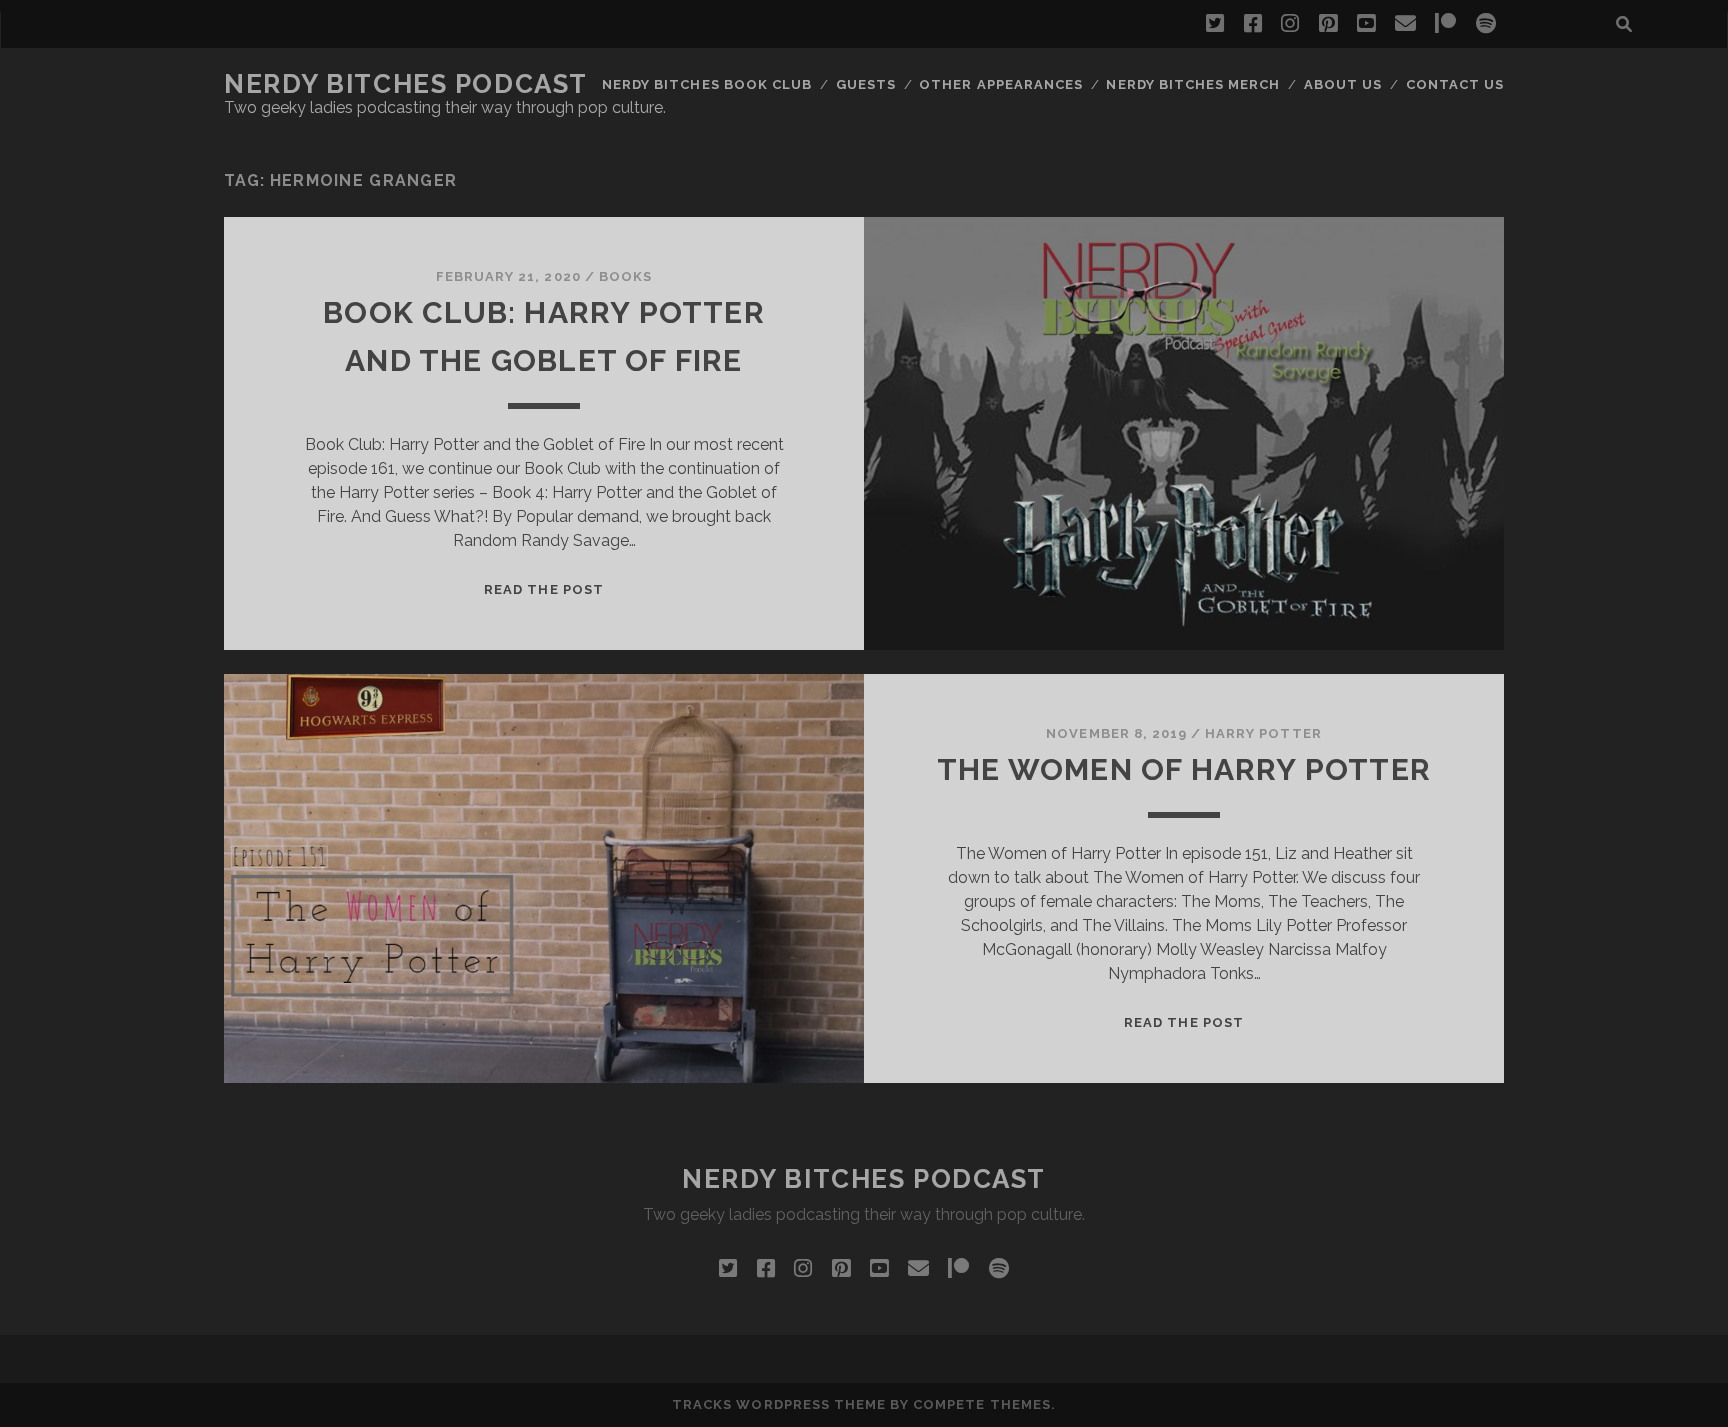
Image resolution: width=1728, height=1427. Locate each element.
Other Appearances (1001, 84)
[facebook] (1253, 24)
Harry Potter (1263, 733)
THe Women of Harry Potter (1184, 769)
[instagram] (1290, 24)
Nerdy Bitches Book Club (707, 84)
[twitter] (1215, 24)
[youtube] (1366, 24)
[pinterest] (1328, 24)
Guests (866, 84)
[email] (1405, 24)
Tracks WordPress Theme (779, 1404)
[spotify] (1486, 24)
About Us (1343, 84)
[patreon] (1445, 24)
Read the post (544, 589)
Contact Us (1455, 84)
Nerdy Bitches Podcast (406, 84)
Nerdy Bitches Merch (1193, 84)
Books (625, 276)
